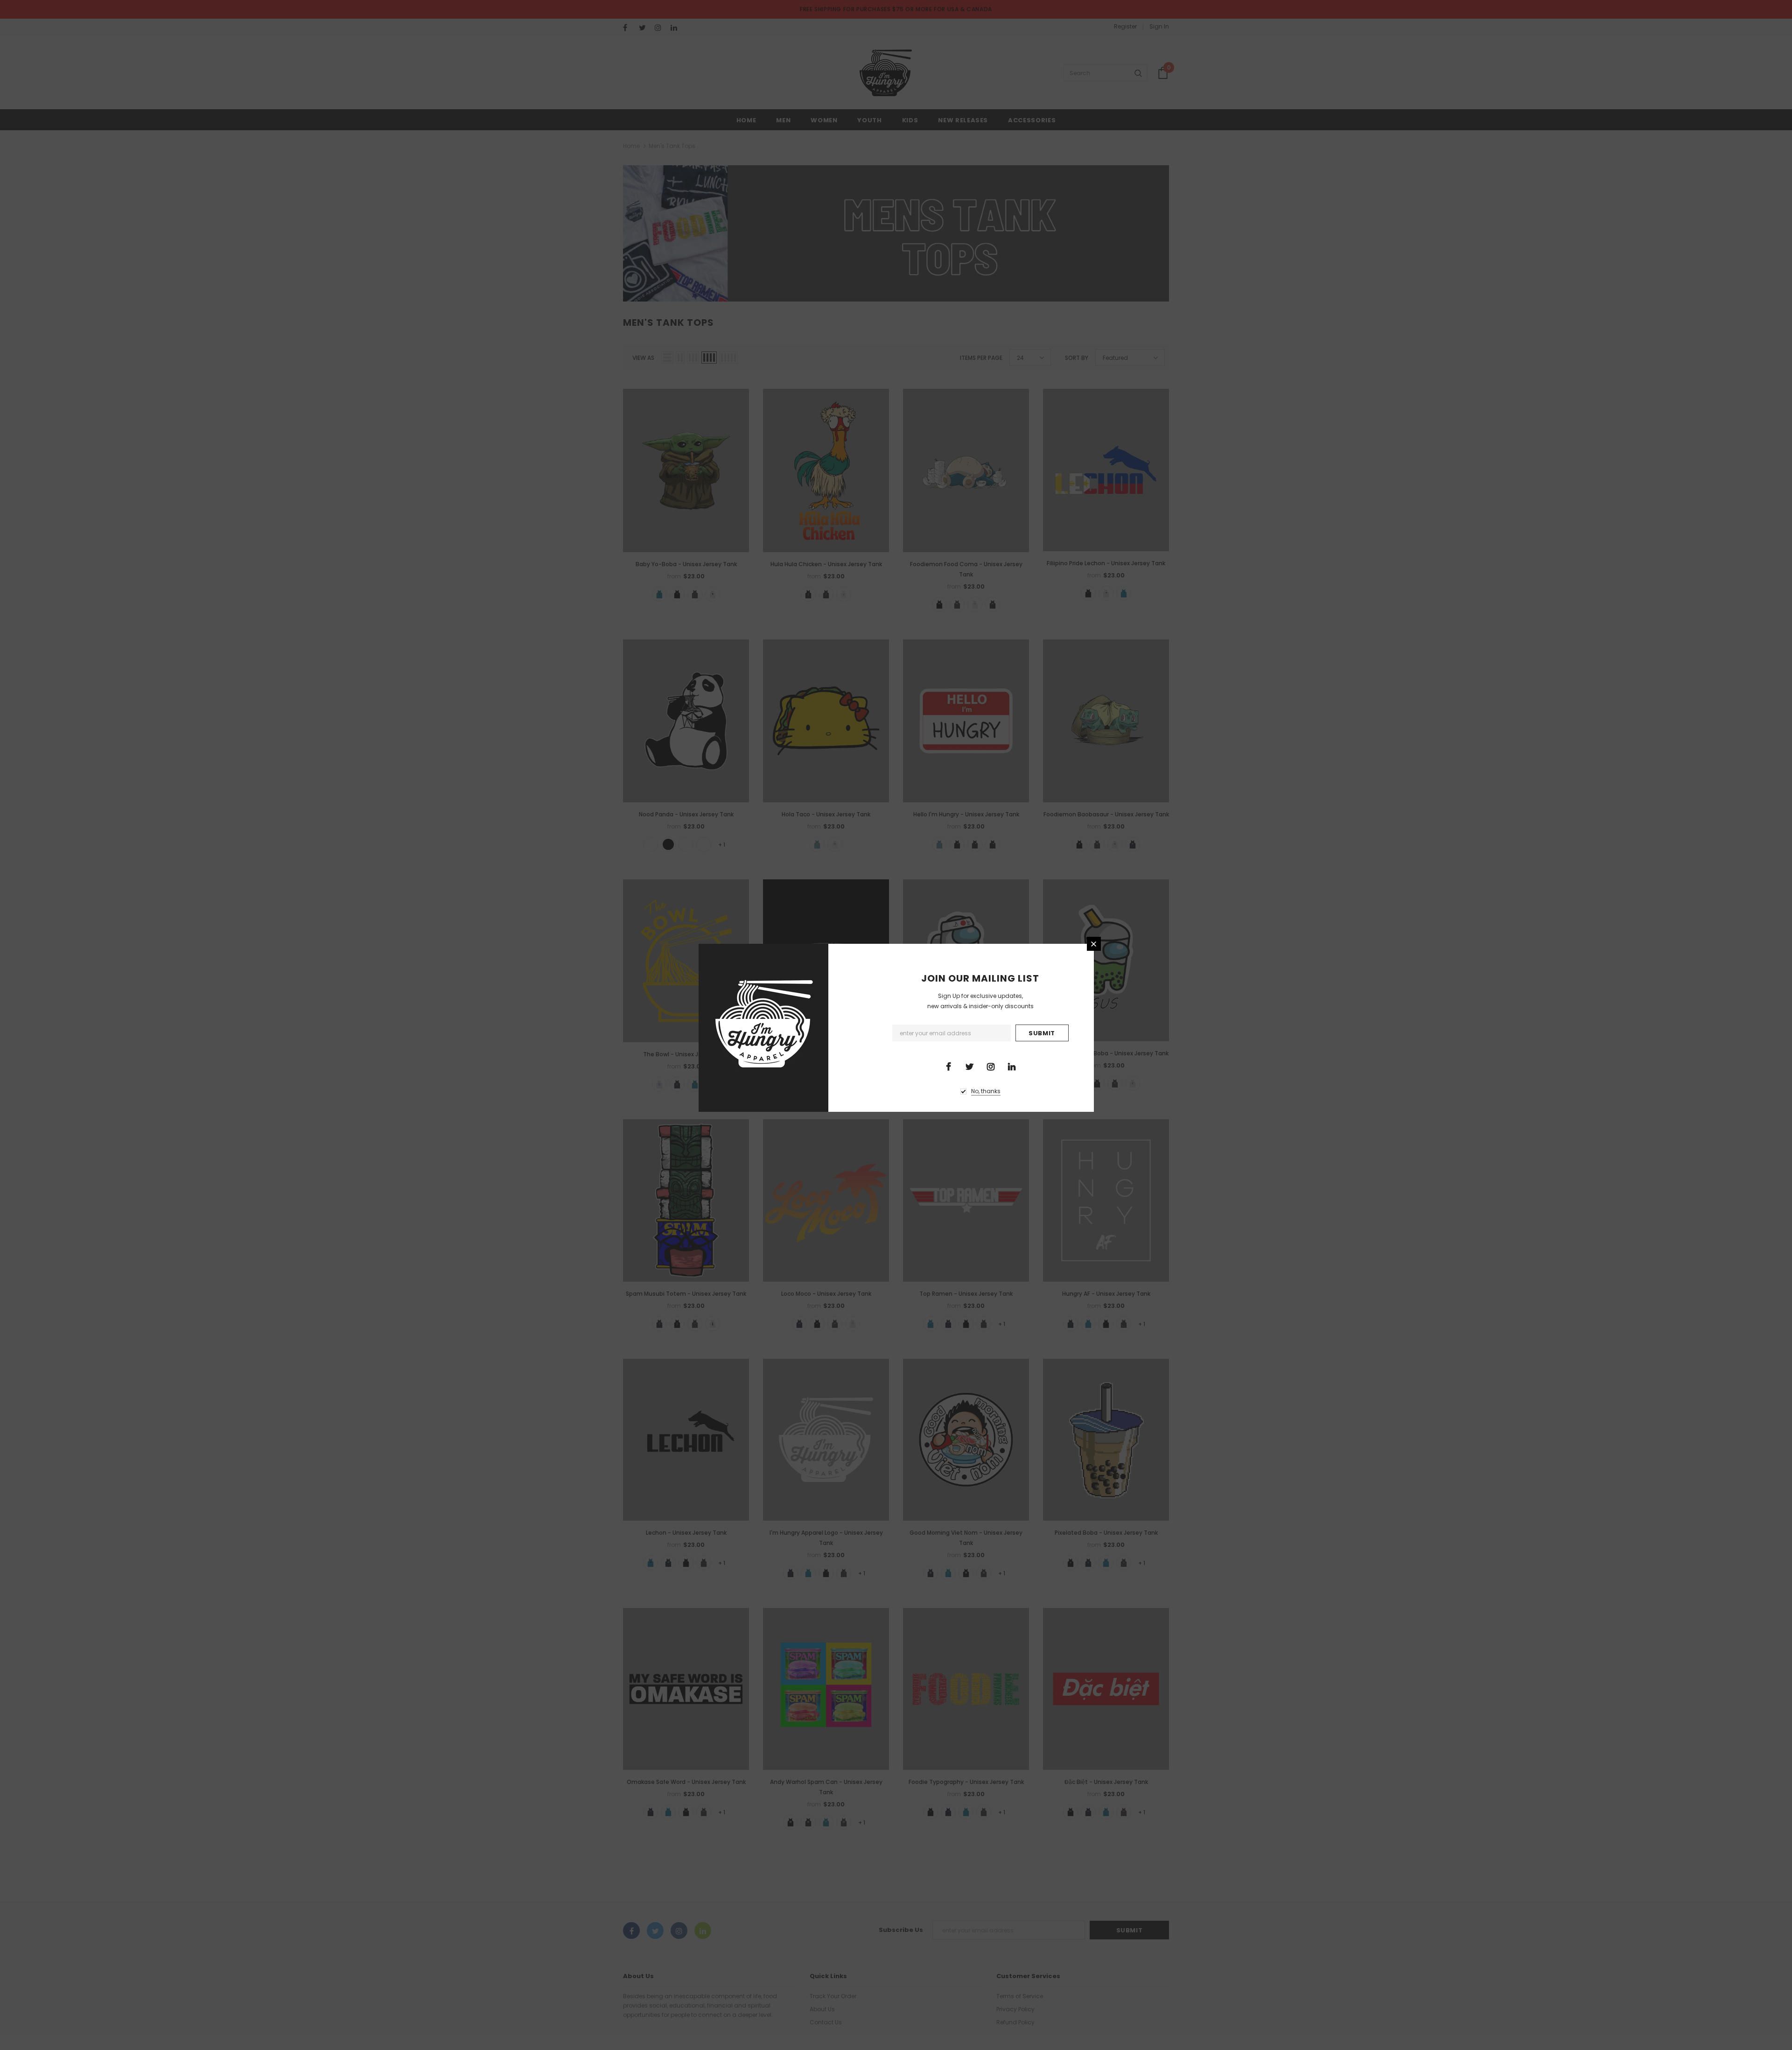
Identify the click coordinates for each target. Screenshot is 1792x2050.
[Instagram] (991, 1066)
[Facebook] (949, 1066)
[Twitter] (970, 1066)
